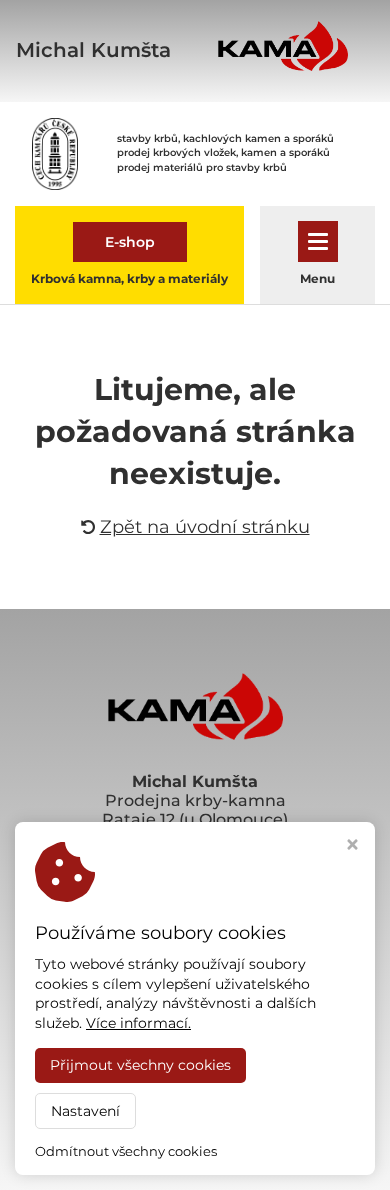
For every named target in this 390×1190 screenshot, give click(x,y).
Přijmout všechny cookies (140, 1065)
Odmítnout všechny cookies (126, 1151)
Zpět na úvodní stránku (205, 527)
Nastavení (85, 1111)
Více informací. (138, 1023)
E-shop (130, 242)
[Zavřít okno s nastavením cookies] (352, 846)
